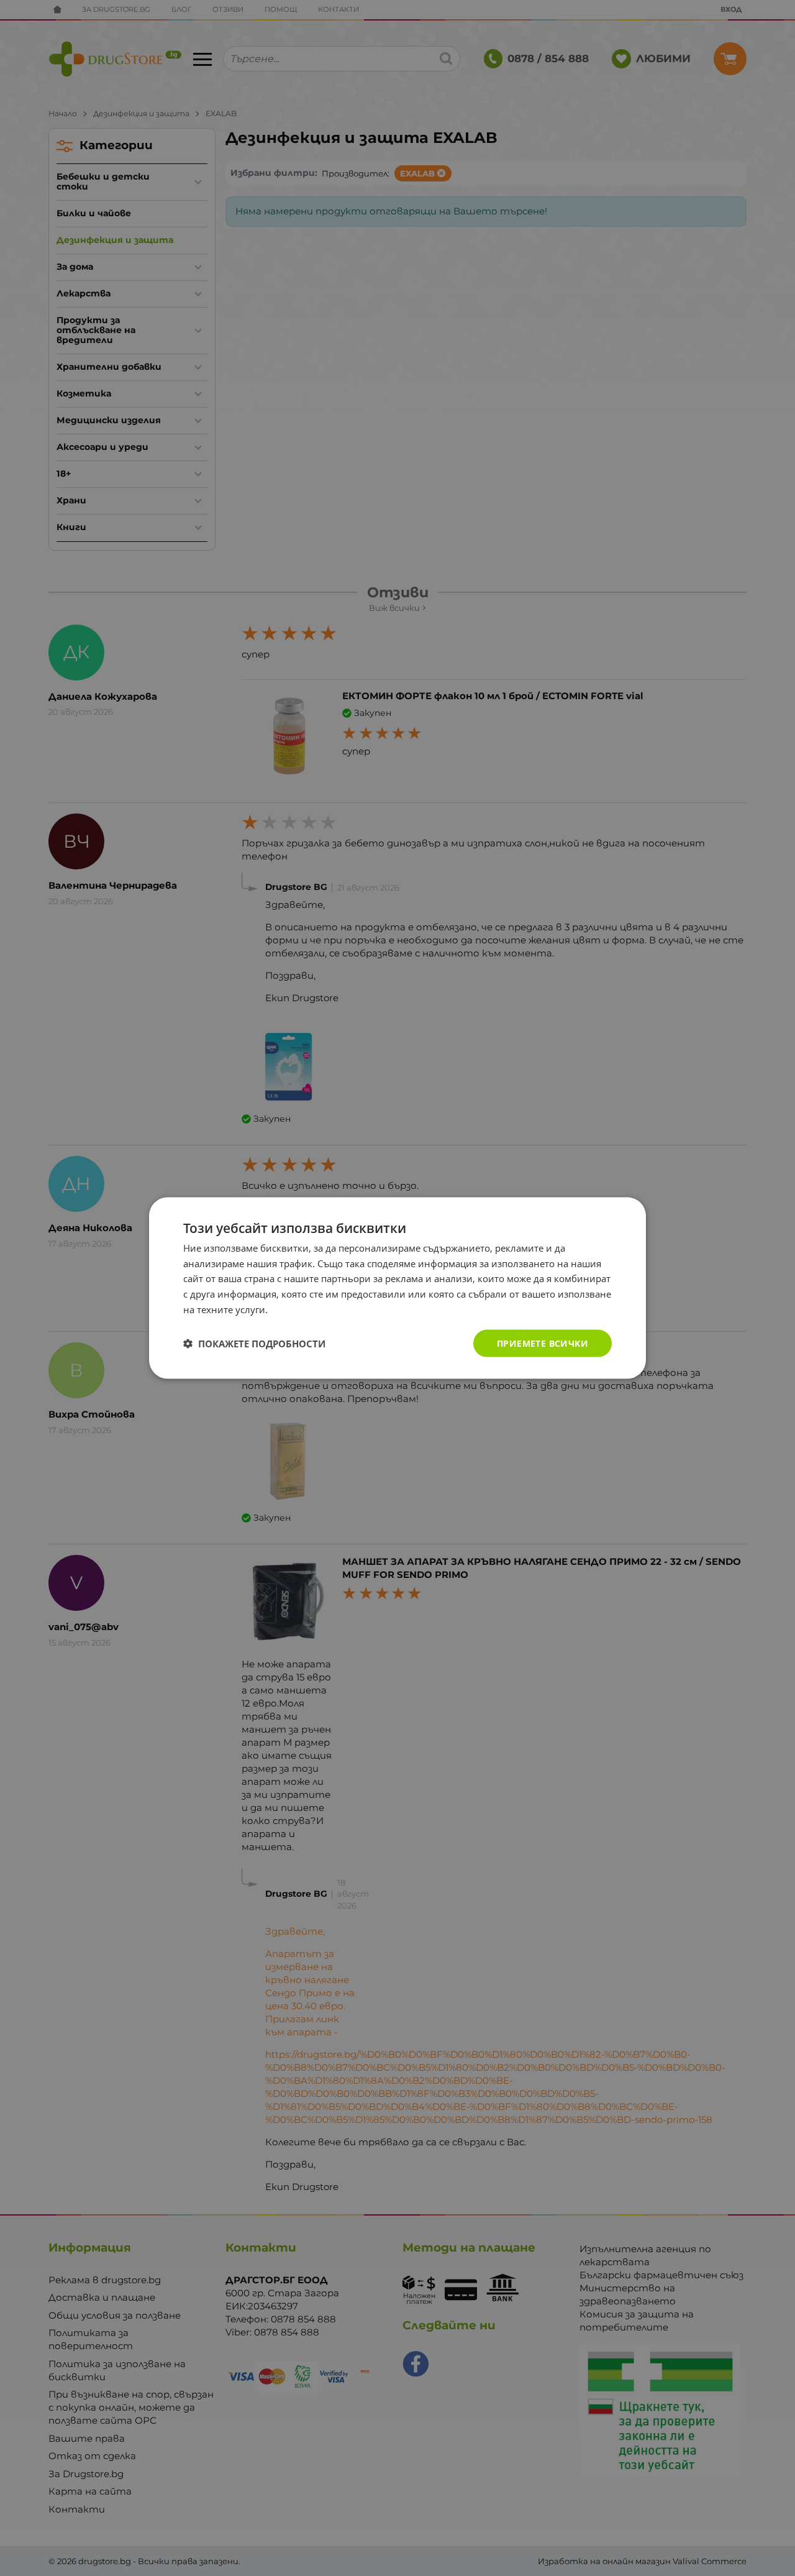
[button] (254, 1344)
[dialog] (397, 1288)
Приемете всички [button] (543, 1343)
